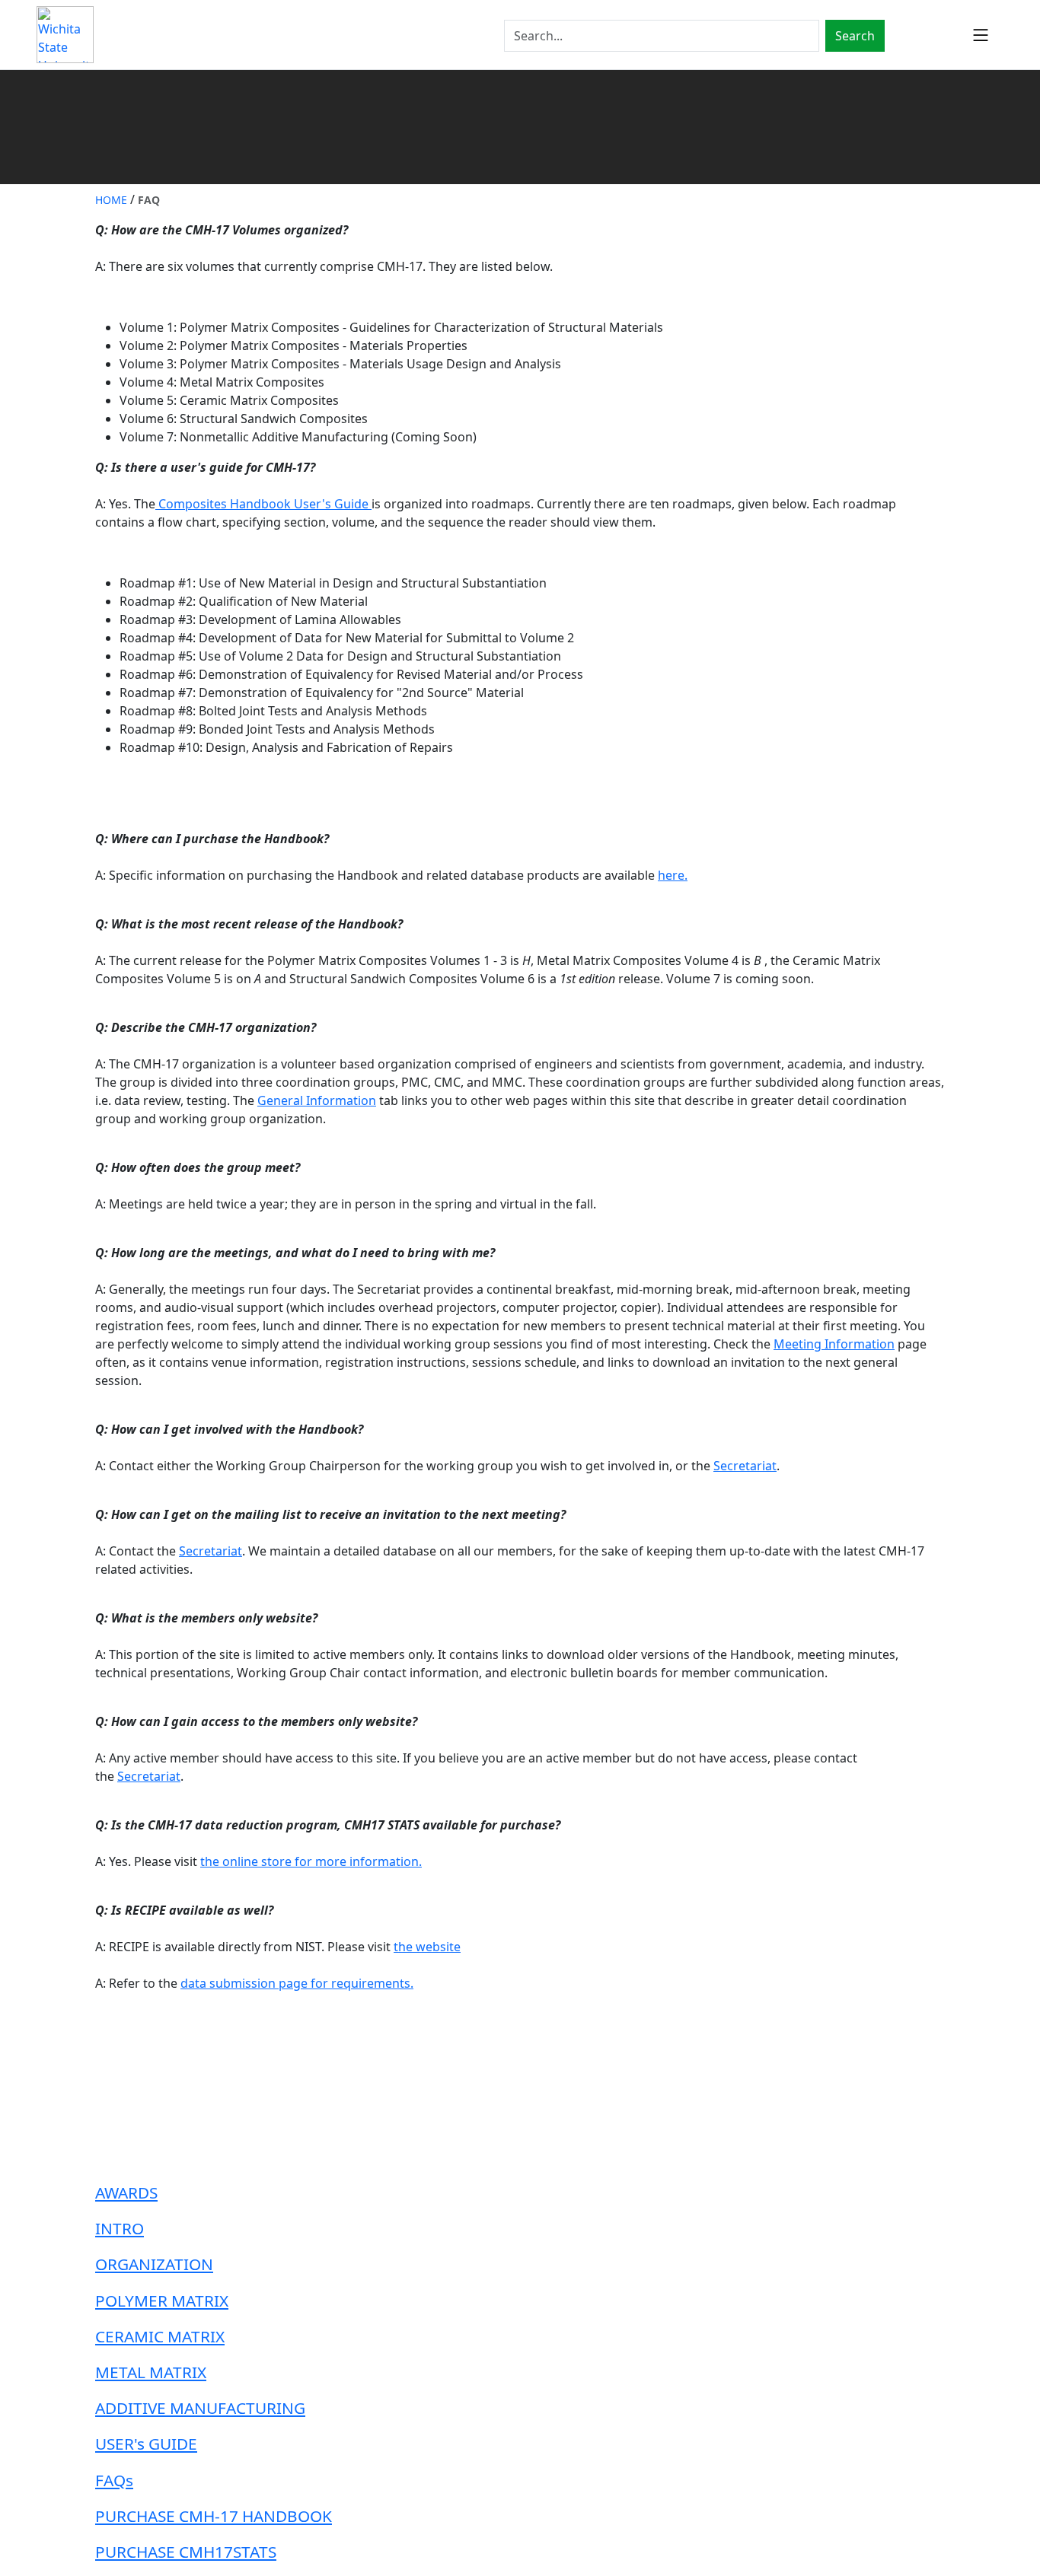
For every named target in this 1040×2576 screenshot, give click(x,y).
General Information (317, 1100)
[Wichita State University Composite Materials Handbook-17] (65, 35)
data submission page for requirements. (297, 1983)
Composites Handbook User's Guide (263, 504)
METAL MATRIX (151, 2372)
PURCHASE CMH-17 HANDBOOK (214, 2516)
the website (427, 1947)
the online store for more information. (311, 1861)
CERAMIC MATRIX (160, 2336)
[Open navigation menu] (981, 35)
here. (673, 875)
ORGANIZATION (154, 2264)
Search (855, 36)
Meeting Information (834, 1344)
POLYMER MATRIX (162, 2301)
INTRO (120, 2228)
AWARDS (126, 2192)
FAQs (114, 2480)
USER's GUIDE (146, 2444)
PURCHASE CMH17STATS (186, 2552)
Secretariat (745, 1466)
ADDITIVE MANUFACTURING (200, 2408)
